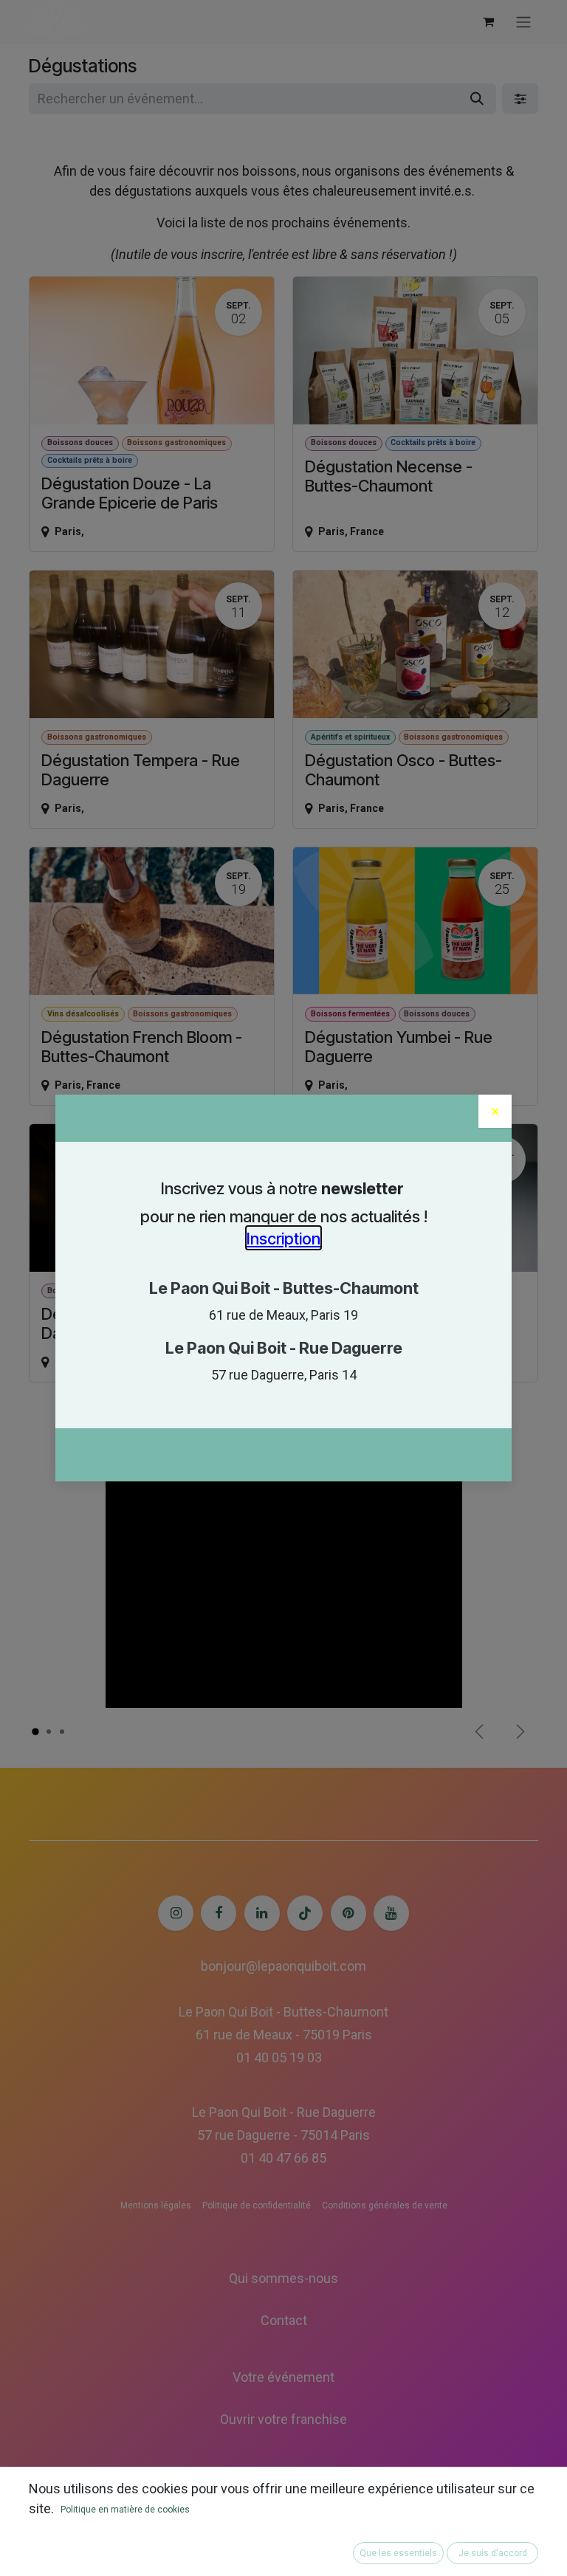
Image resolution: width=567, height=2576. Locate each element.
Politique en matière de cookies (125, 2510)
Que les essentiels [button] (398, 2553)
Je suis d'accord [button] (493, 2553)
